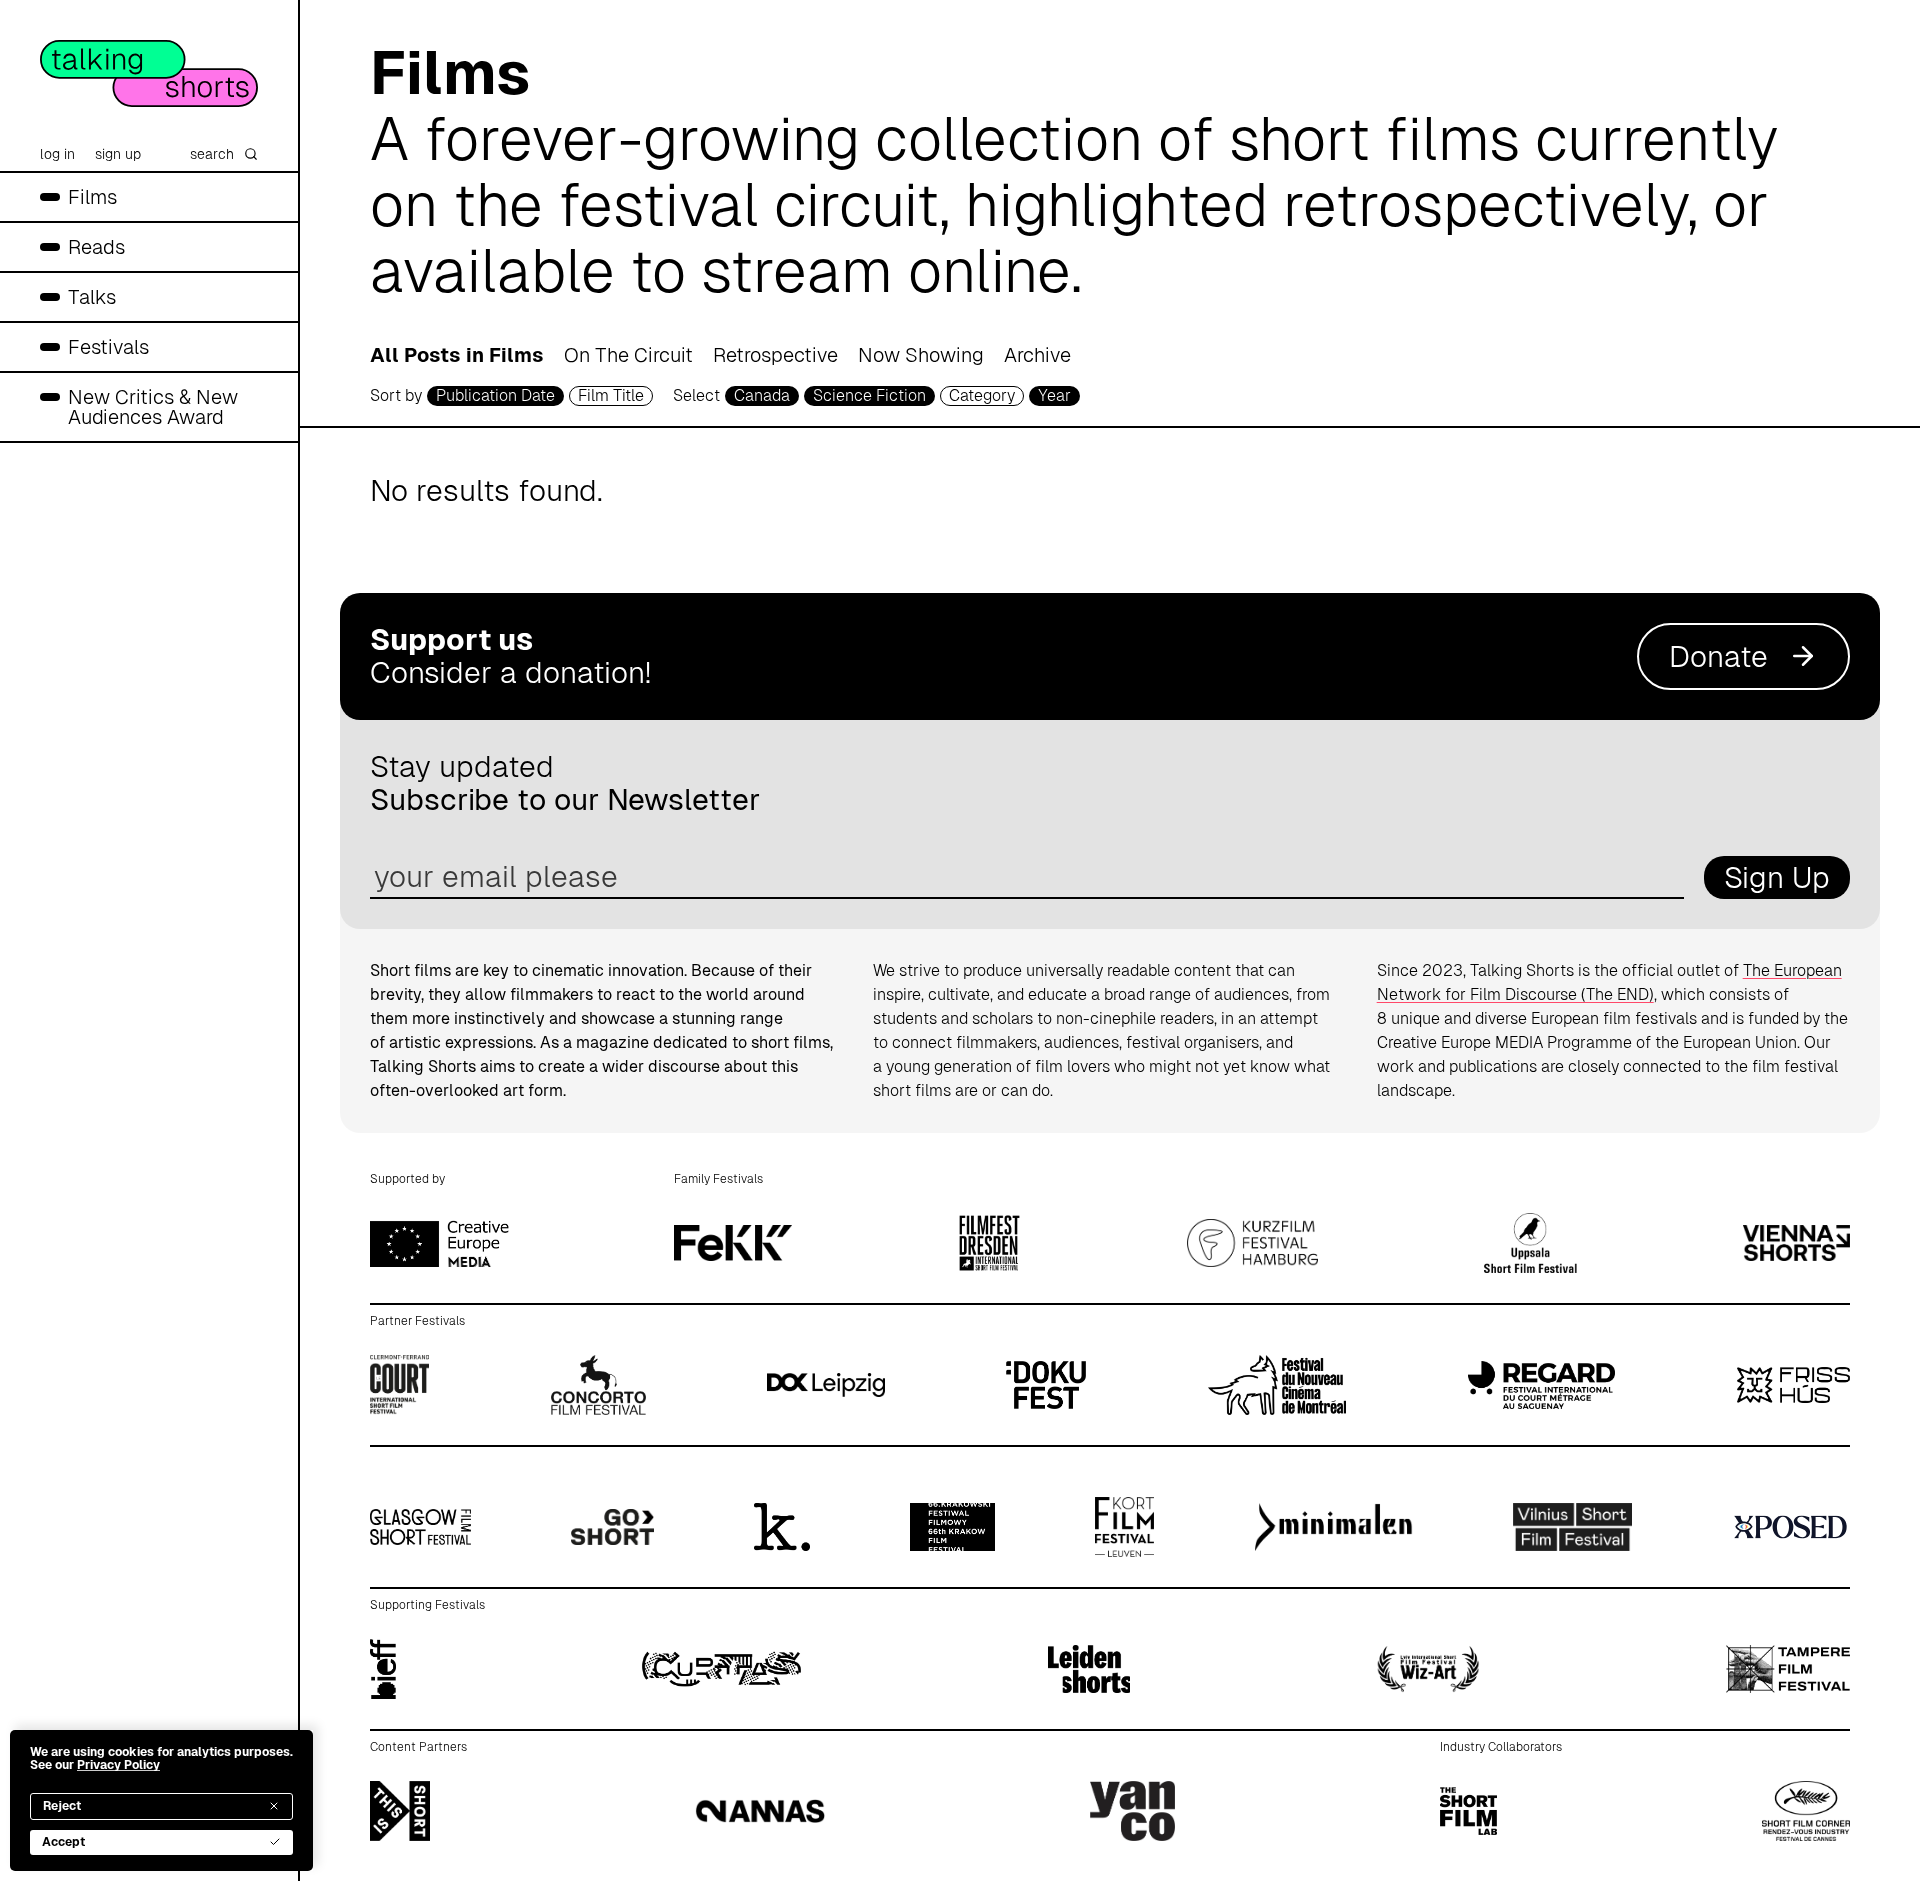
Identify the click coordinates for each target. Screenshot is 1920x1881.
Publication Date (495, 395)
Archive (1037, 355)
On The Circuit (628, 355)
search (212, 154)
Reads (96, 247)
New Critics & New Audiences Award (153, 407)
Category (982, 395)
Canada (762, 395)
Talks (92, 297)
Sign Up (1777, 877)
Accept (63, 1842)
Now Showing (921, 355)
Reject (62, 1806)
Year (1054, 395)
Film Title (611, 395)
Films (92, 197)
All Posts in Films (457, 355)
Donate (1718, 656)
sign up (118, 154)
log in (57, 154)
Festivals (108, 347)
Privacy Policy (118, 1765)
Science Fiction (869, 395)
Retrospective (775, 355)
